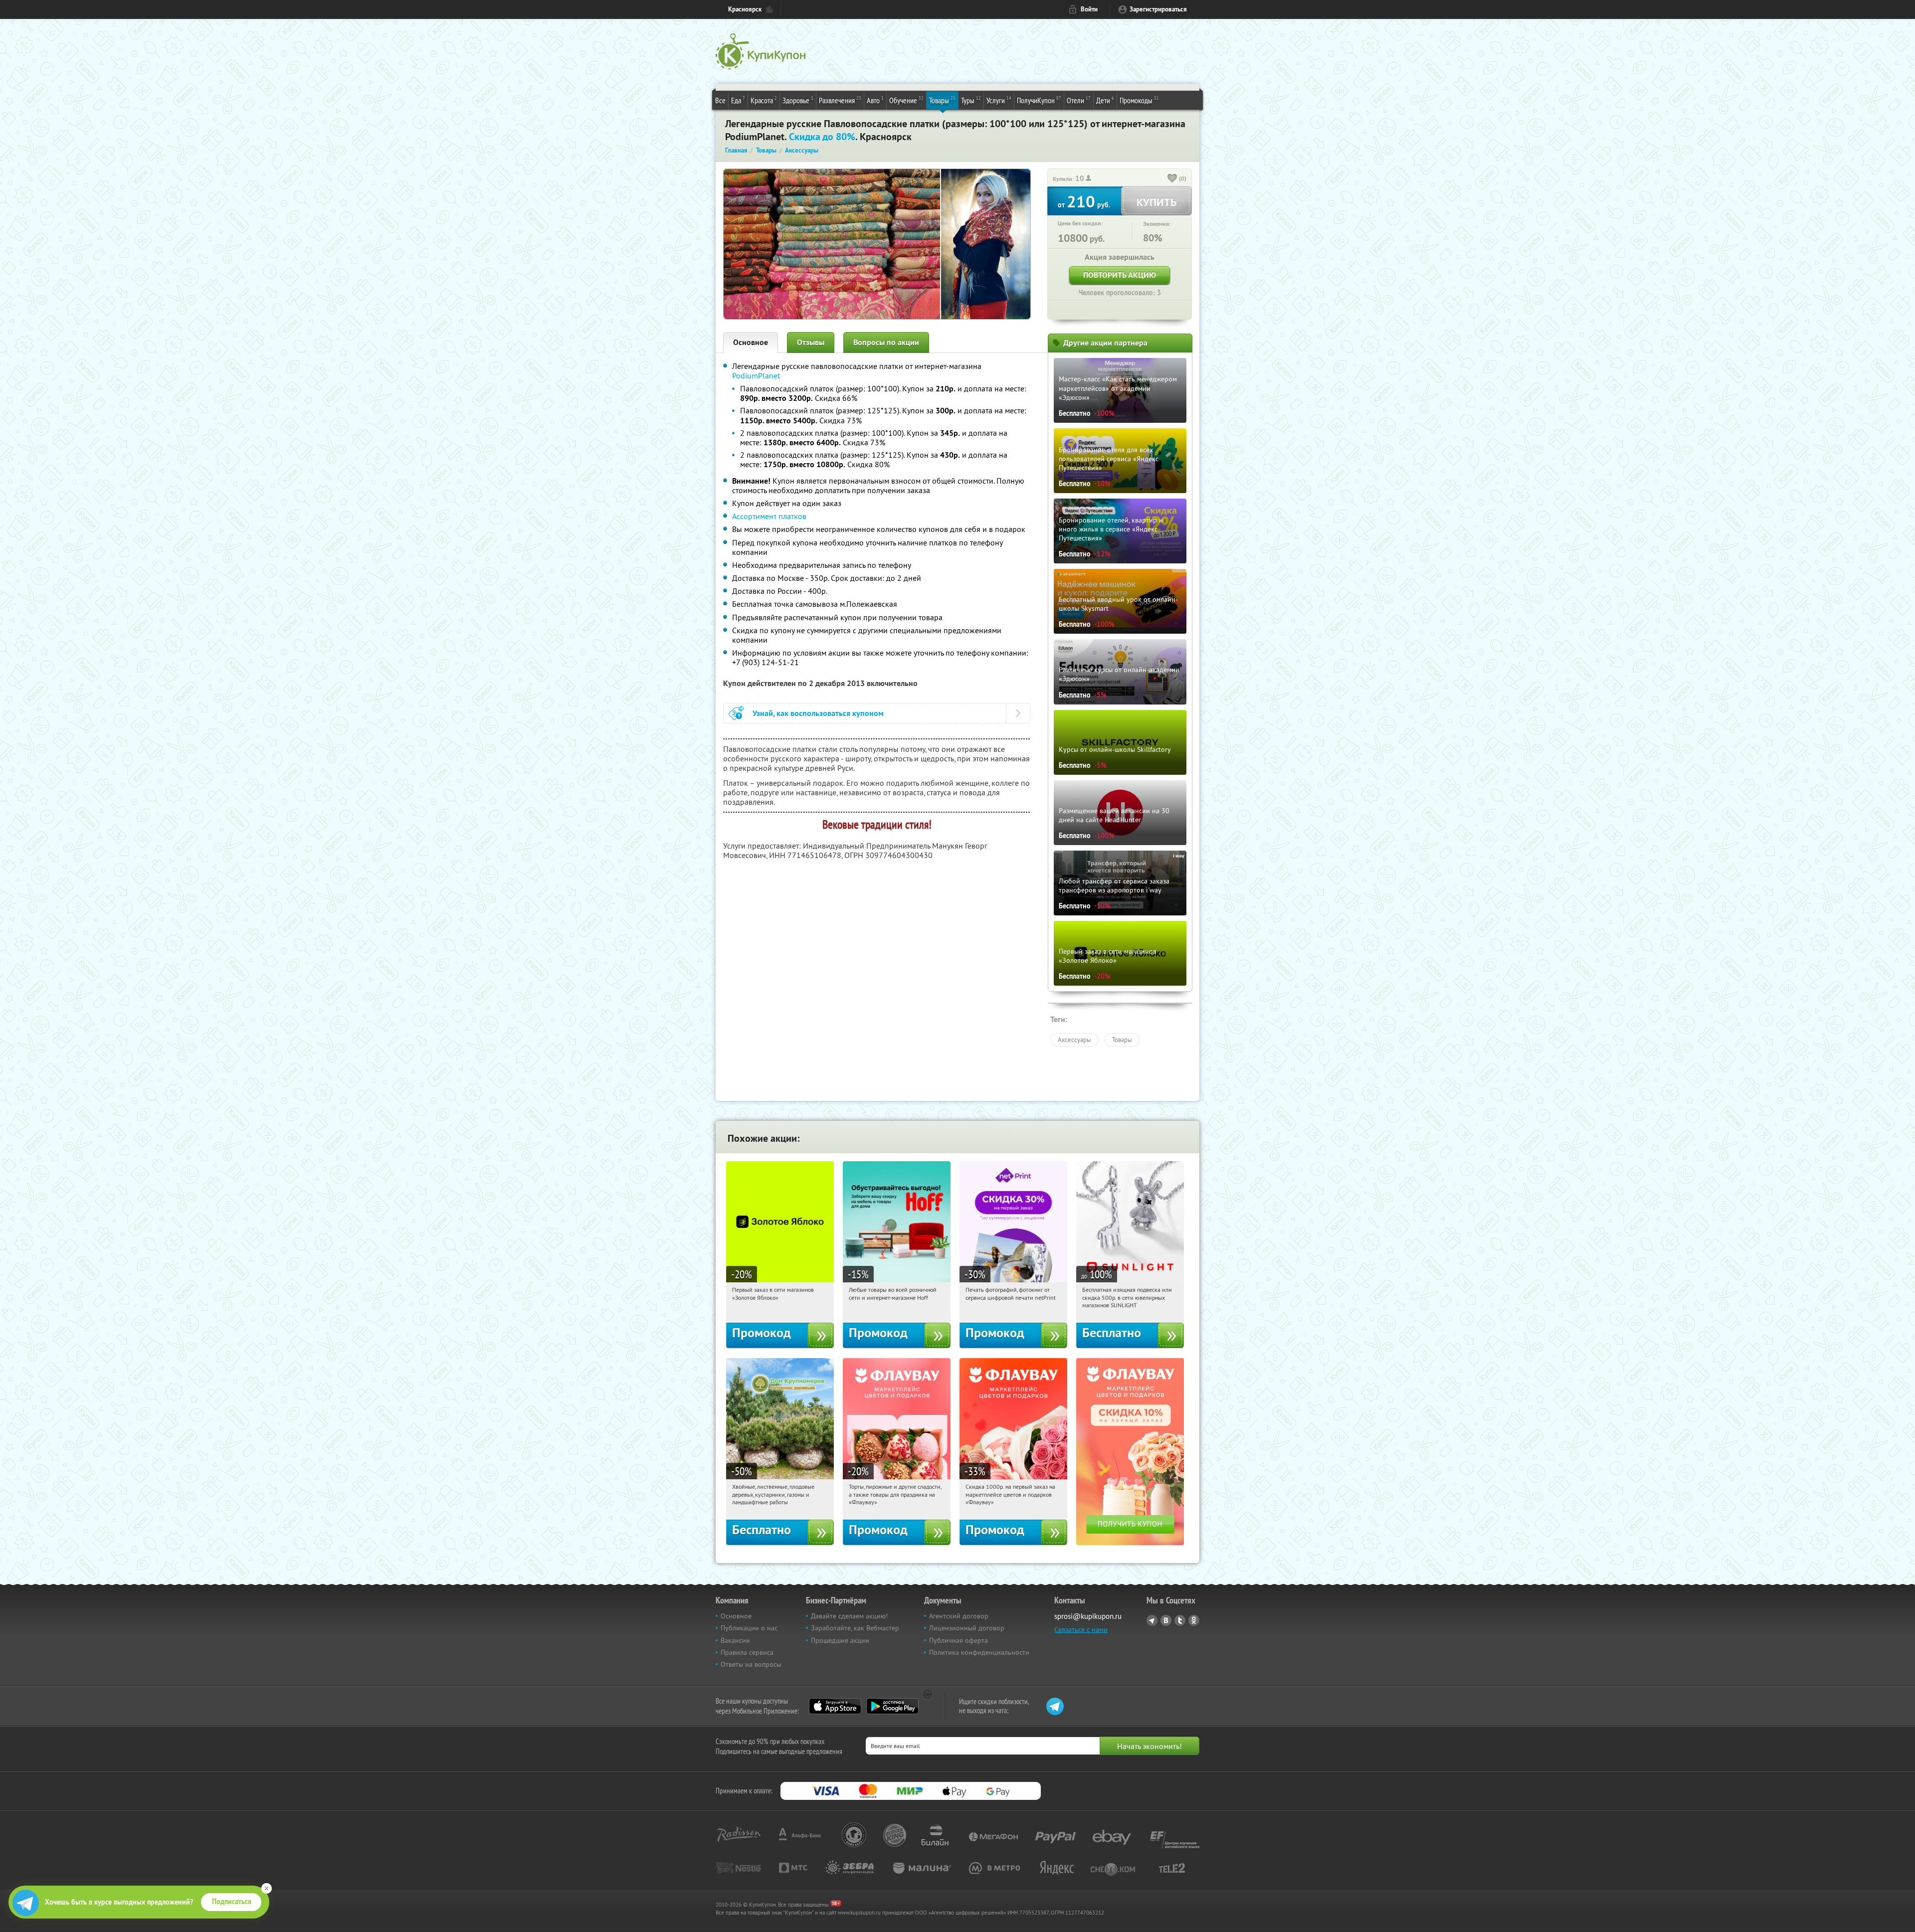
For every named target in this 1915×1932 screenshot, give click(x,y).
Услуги (999, 100)
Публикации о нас (749, 1628)
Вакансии (735, 1640)
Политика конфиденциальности (979, 1652)
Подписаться (232, 1902)
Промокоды (1139, 100)
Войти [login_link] (1089, 9)
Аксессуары (1074, 1040)
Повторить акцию (1120, 275)
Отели (1079, 100)
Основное (751, 342)
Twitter (1180, 1620)
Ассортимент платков (769, 516)
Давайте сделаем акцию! (849, 1616)
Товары (942, 100)
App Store (835, 1706)
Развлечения (840, 100)
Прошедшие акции (840, 1640)
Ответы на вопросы (751, 1664)
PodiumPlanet (756, 375)
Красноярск (745, 9)
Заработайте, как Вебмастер (855, 1628)
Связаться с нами (1081, 1629)
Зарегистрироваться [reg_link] (1158, 9)
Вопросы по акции (886, 342)
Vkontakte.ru (1166, 1620)
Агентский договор (959, 1616)
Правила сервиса (747, 1652)
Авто (875, 100)
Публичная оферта (958, 1640)
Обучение (906, 100)
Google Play (892, 1706)
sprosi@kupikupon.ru (1088, 1616)
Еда (738, 100)
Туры (971, 100)
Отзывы (811, 342)
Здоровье (798, 100)
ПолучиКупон (1039, 100)
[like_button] (1172, 179)
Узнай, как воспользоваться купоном (818, 713)
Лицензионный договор (967, 1628)
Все (720, 100)
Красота (764, 100)
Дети (1105, 100)
